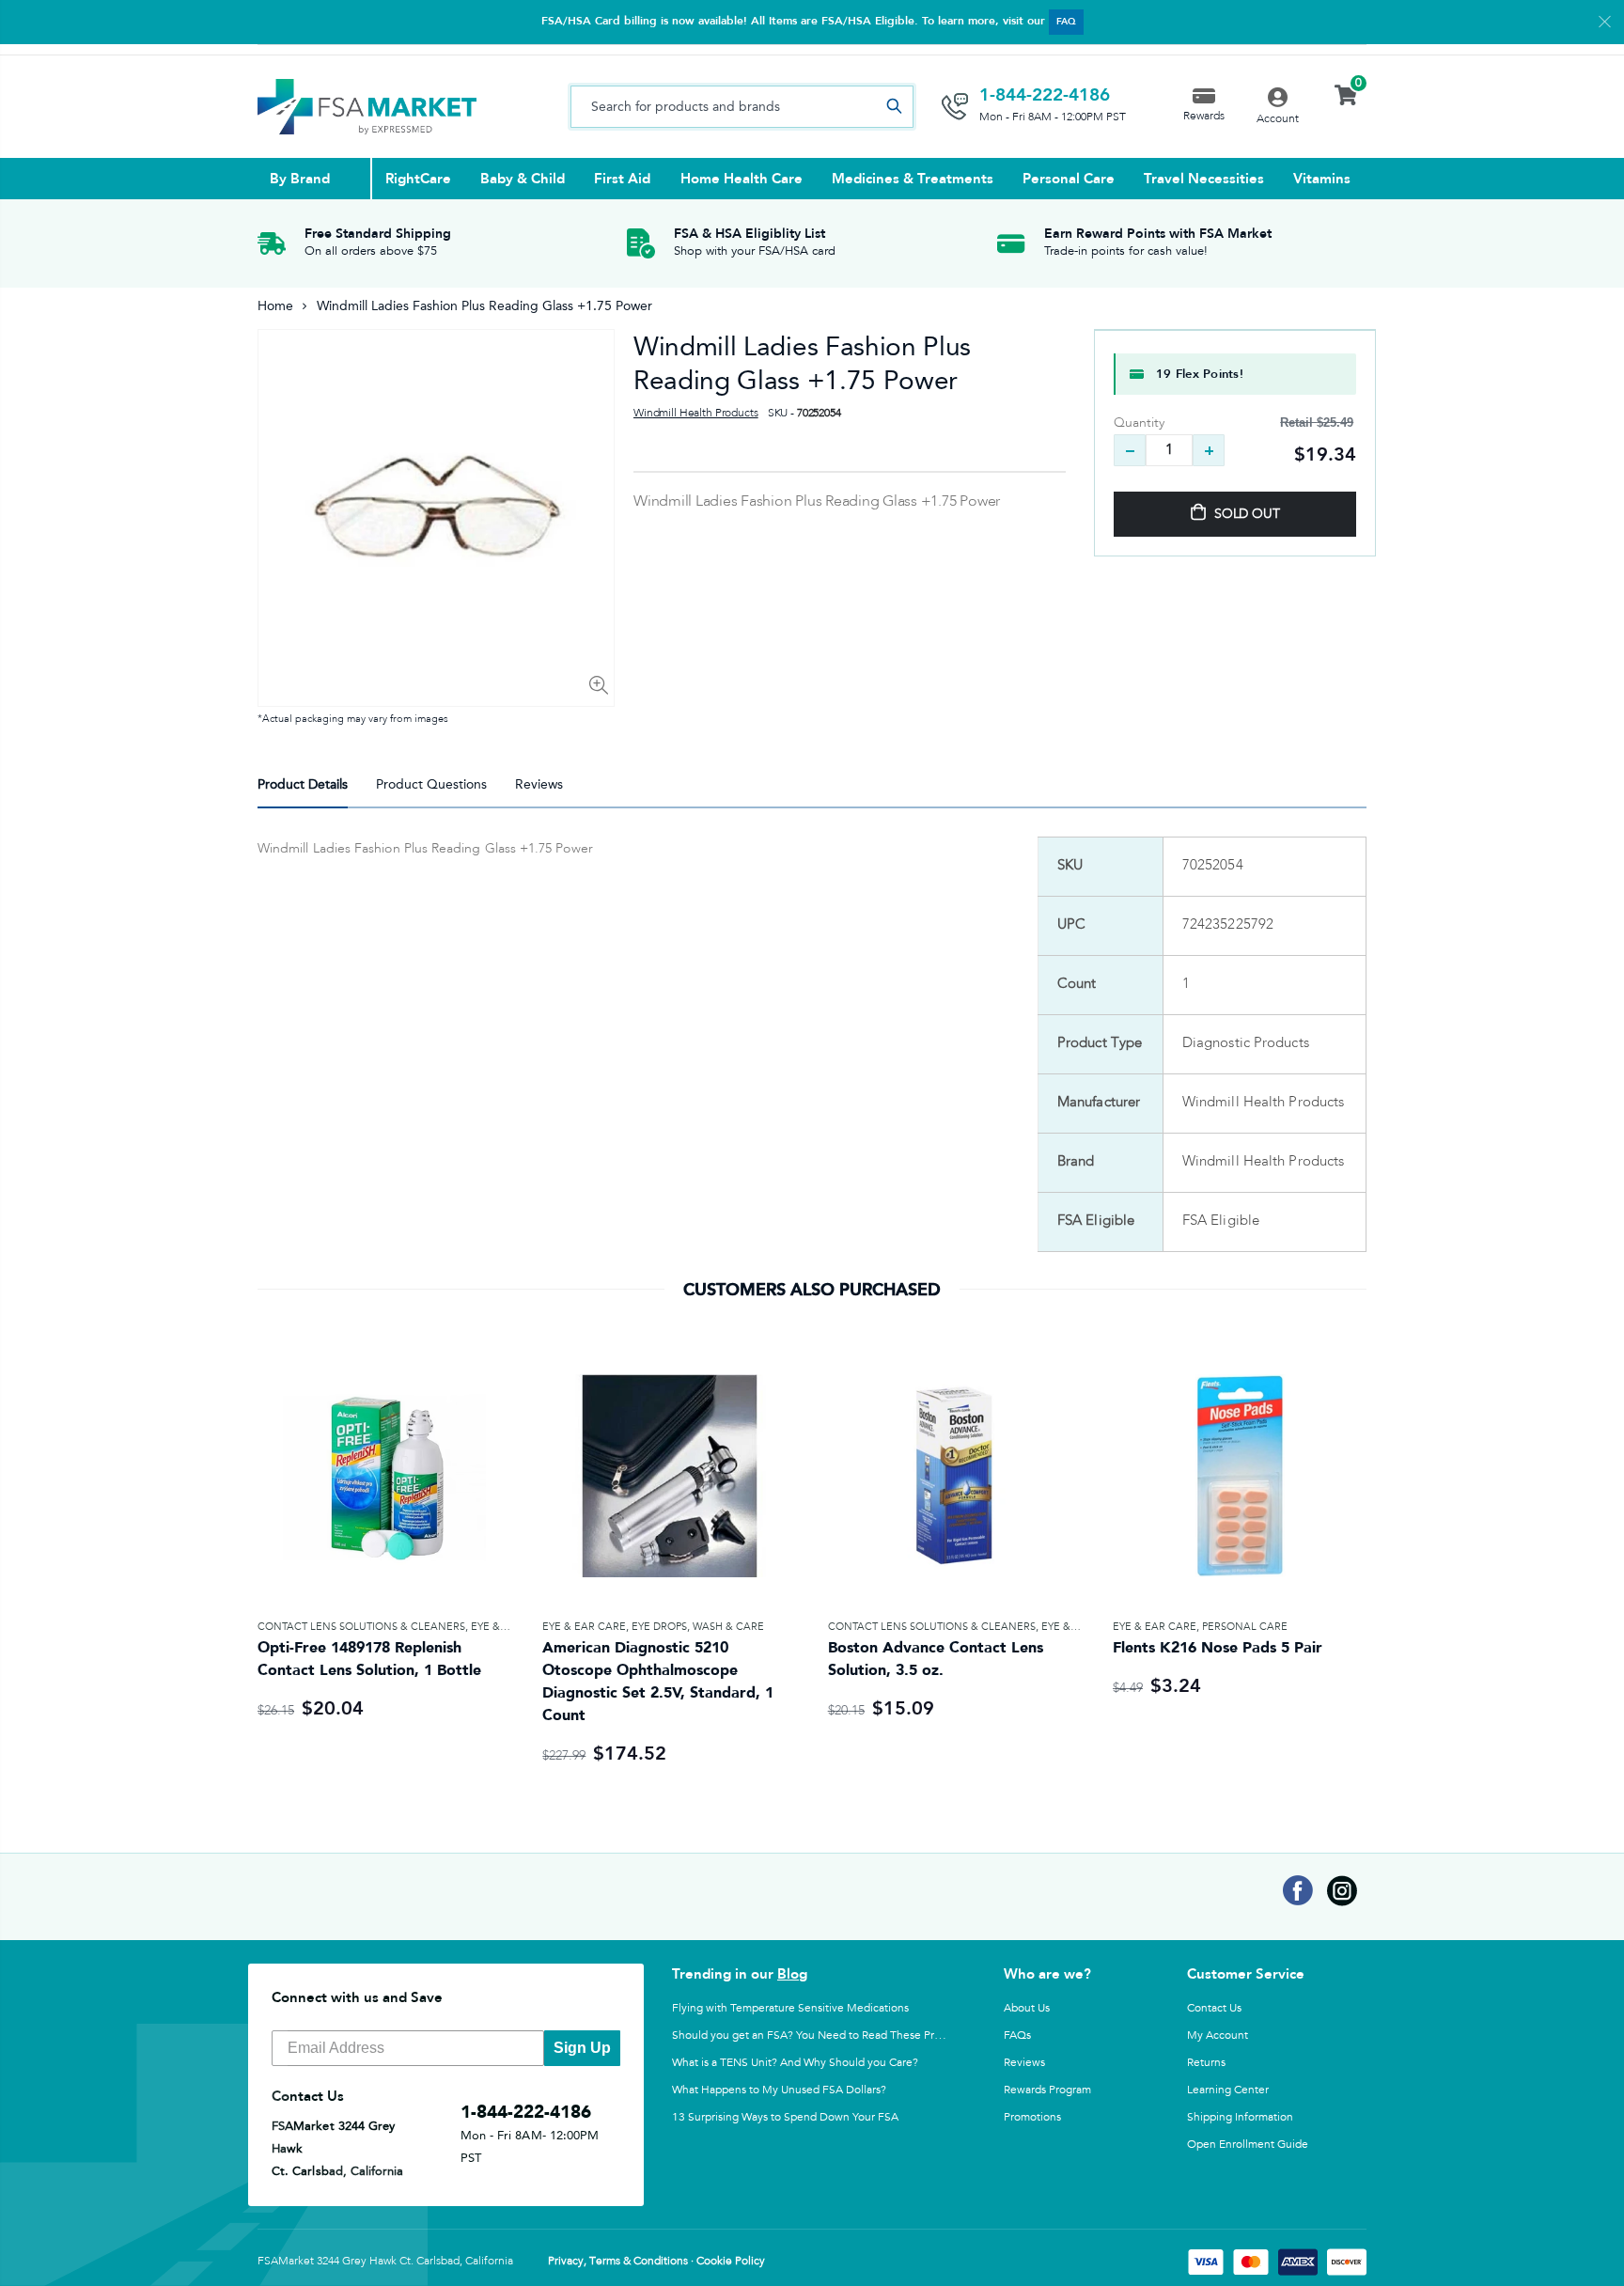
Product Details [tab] (303, 784)
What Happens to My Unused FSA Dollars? (779, 2090)
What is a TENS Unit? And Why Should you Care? (795, 2062)
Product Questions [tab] (431, 784)
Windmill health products (696, 414)
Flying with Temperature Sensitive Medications (790, 2008)
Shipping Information (1240, 2117)
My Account (1218, 2035)
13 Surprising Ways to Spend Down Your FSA (785, 2117)
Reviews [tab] (539, 784)
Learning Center (1228, 2090)
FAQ (1066, 22)
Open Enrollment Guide (1248, 2144)
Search (894, 107)
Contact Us (1214, 2008)
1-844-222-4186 (1045, 95)
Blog (792, 1974)
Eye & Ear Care (584, 1627)
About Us (1027, 2008)
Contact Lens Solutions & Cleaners (361, 1627)
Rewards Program (1047, 2090)
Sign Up (582, 2048)
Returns (1206, 2062)
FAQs (1017, 2035)
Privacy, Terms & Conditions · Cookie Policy (656, 2262)
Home (275, 306)
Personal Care (1245, 1627)
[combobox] (742, 107)
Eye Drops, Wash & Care (698, 1627)
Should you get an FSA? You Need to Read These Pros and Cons (834, 2035)
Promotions (1032, 2117)
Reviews (1024, 2062)
